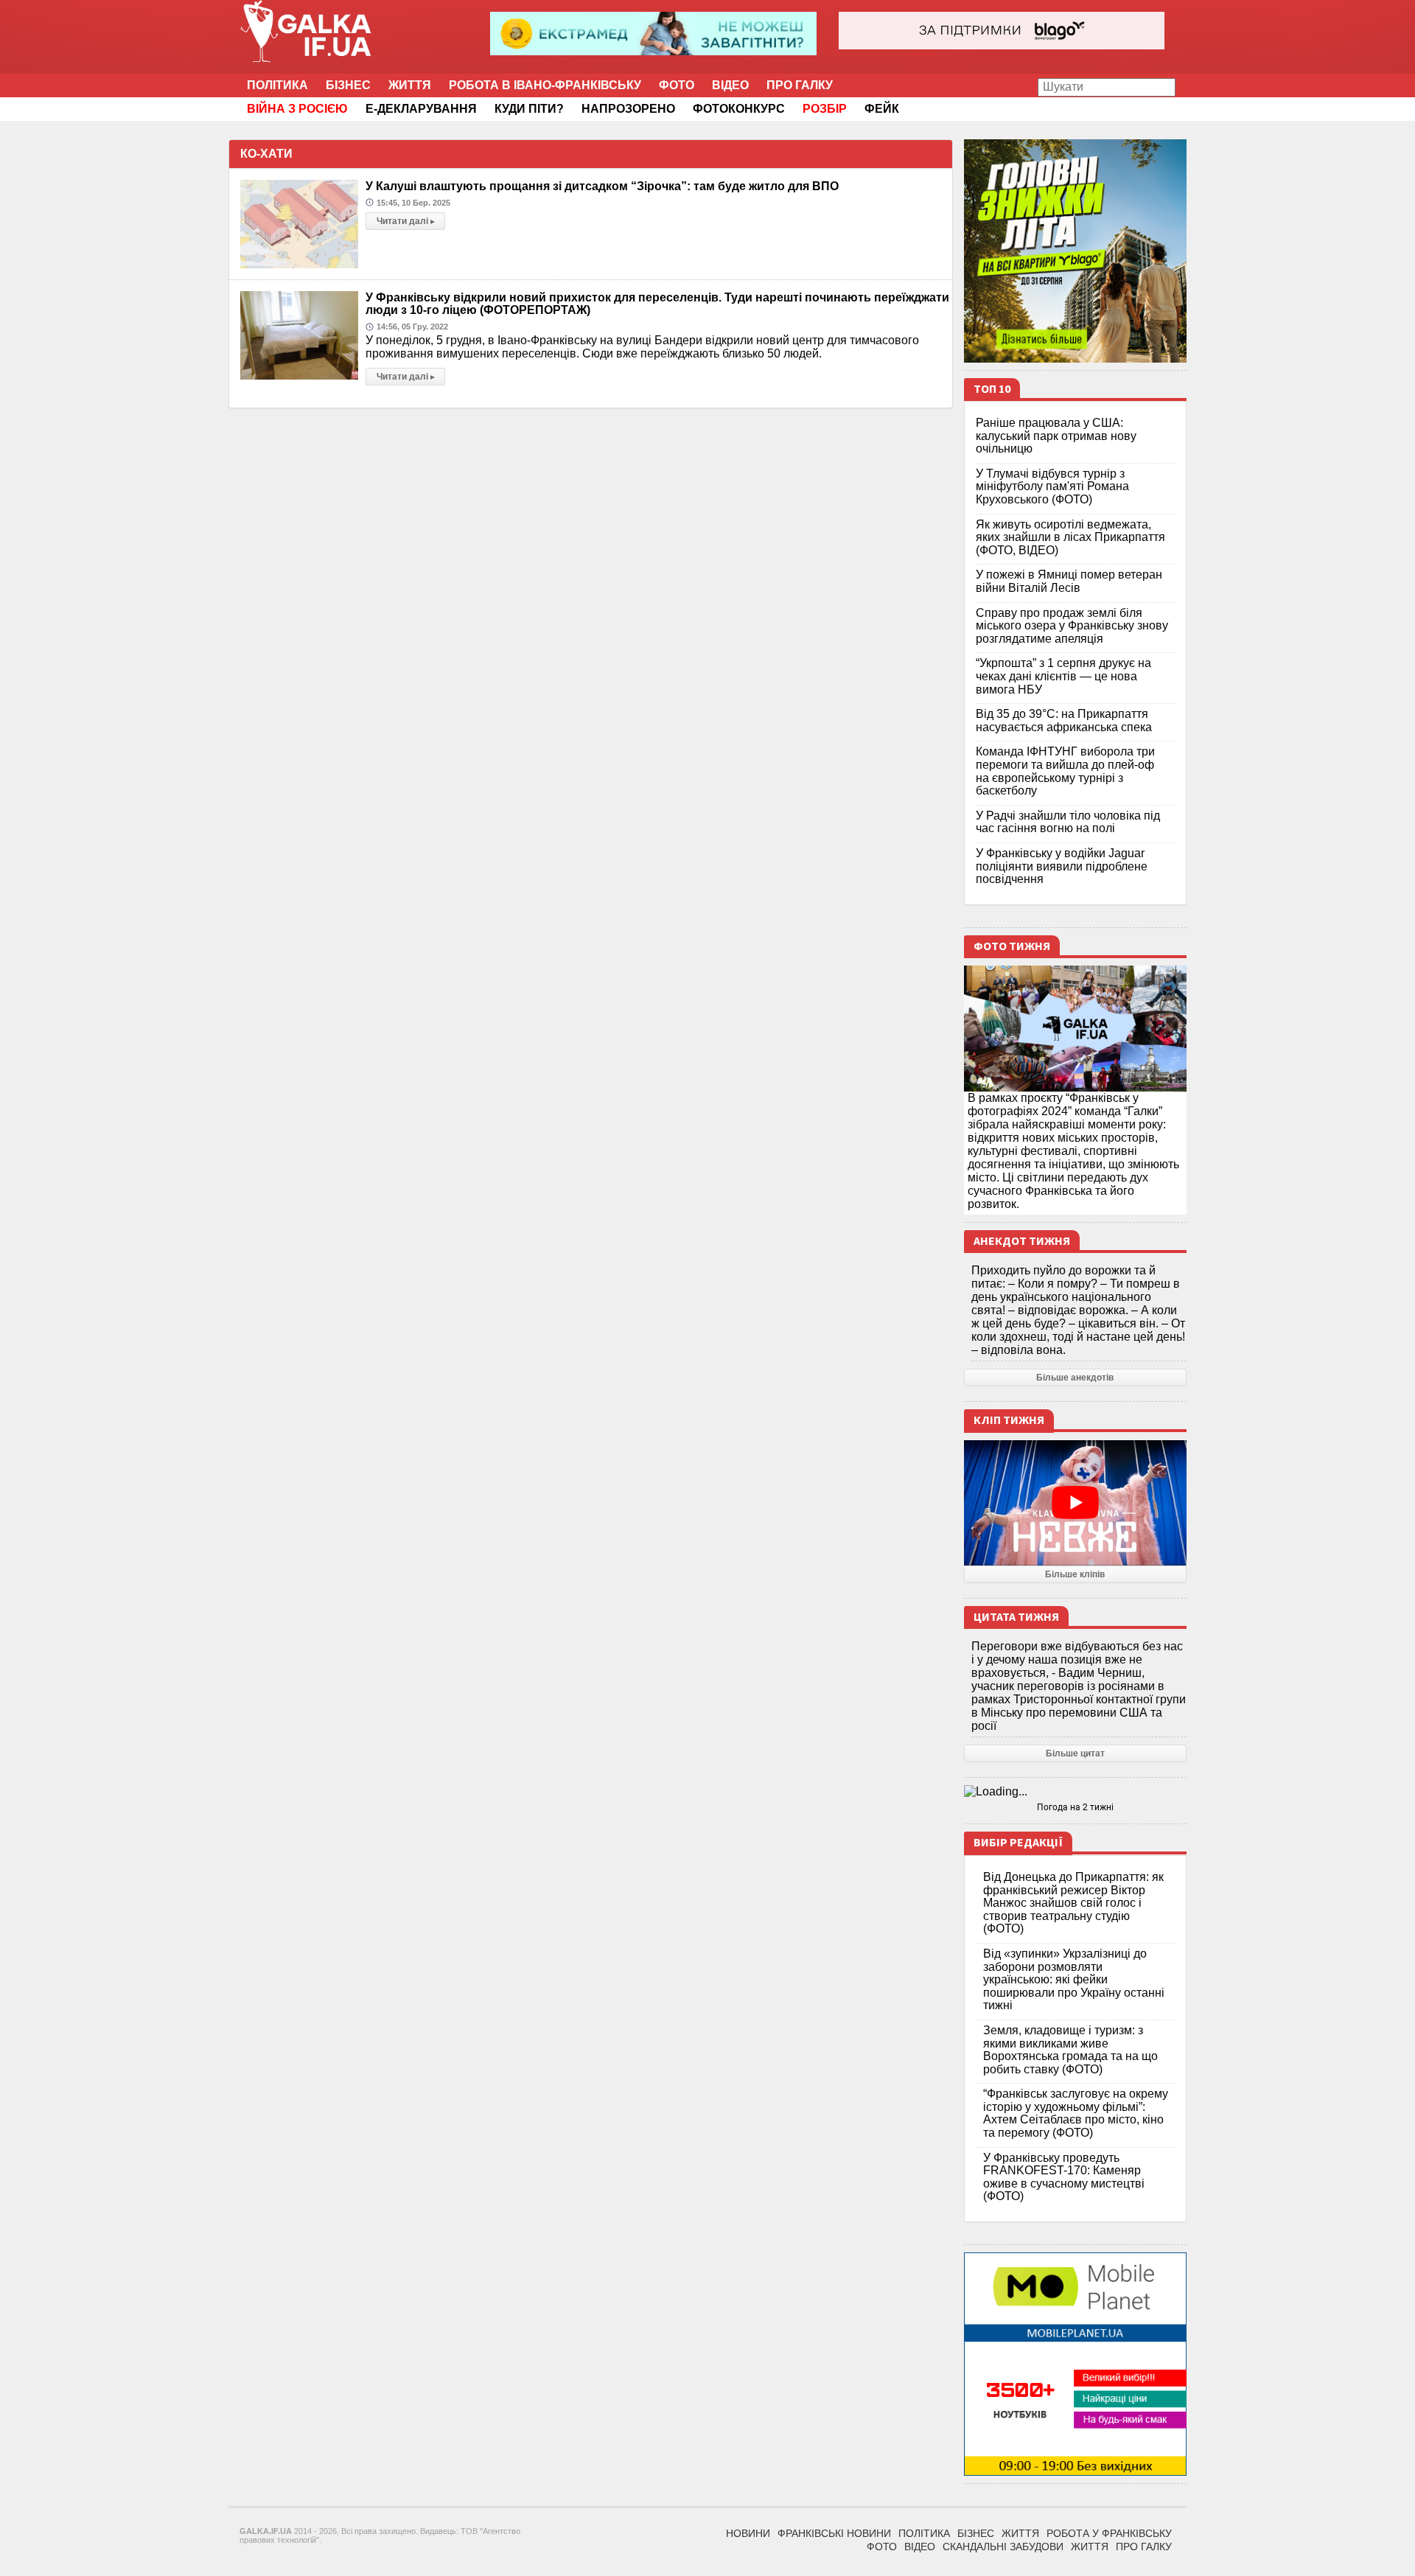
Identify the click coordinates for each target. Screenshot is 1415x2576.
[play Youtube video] (1076, 1503)
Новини (748, 2533)
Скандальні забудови (1003, 2547)
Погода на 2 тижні (1075, 1807)
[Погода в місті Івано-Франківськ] (1076, 1792)
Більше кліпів (1075, 1574)
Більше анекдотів (1075, 1378)
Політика (277, 85)
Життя (410, 85)
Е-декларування (421, 109)
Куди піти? (529, 109)
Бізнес (348, 85)
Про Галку (800, 85)
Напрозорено (628, 109)
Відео (730, 85)
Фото (677, 85)
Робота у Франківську (1109, 2533)
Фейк (882, 109)
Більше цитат (1075, 1753)
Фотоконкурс (739, 109)
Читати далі (406, 221)
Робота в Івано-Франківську (545, 85)
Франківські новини (834, 2533)
